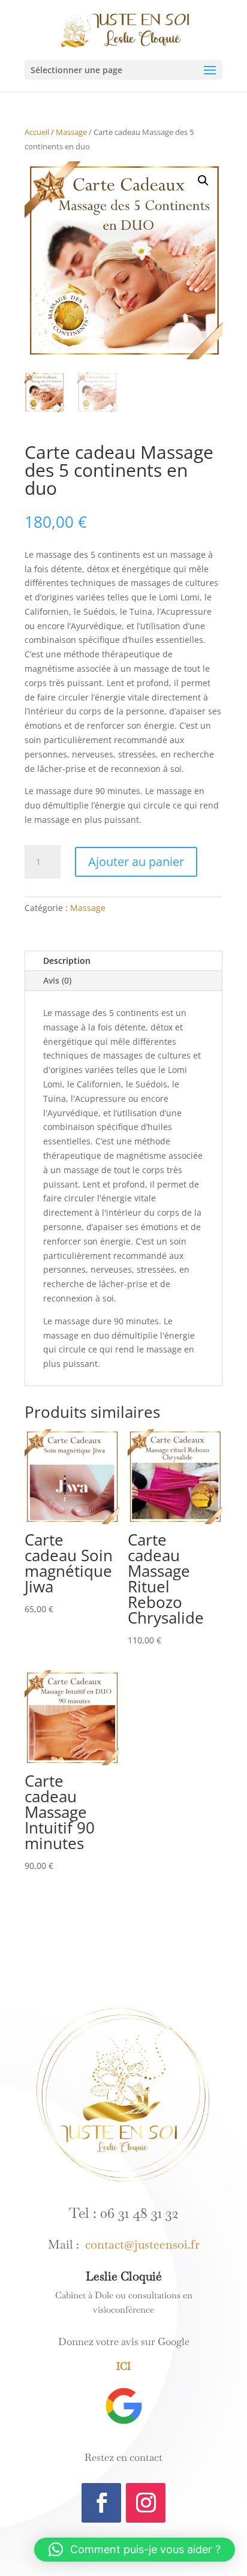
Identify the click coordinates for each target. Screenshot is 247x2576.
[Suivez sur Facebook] (101, 2503)
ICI (123, 2366)
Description (67, 961)
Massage (71, 132)
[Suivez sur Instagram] (146, 2503)
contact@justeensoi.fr (139, 2244)
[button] (203, 181)
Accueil (37, 132)
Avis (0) (57, 980)
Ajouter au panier (136, 862)
